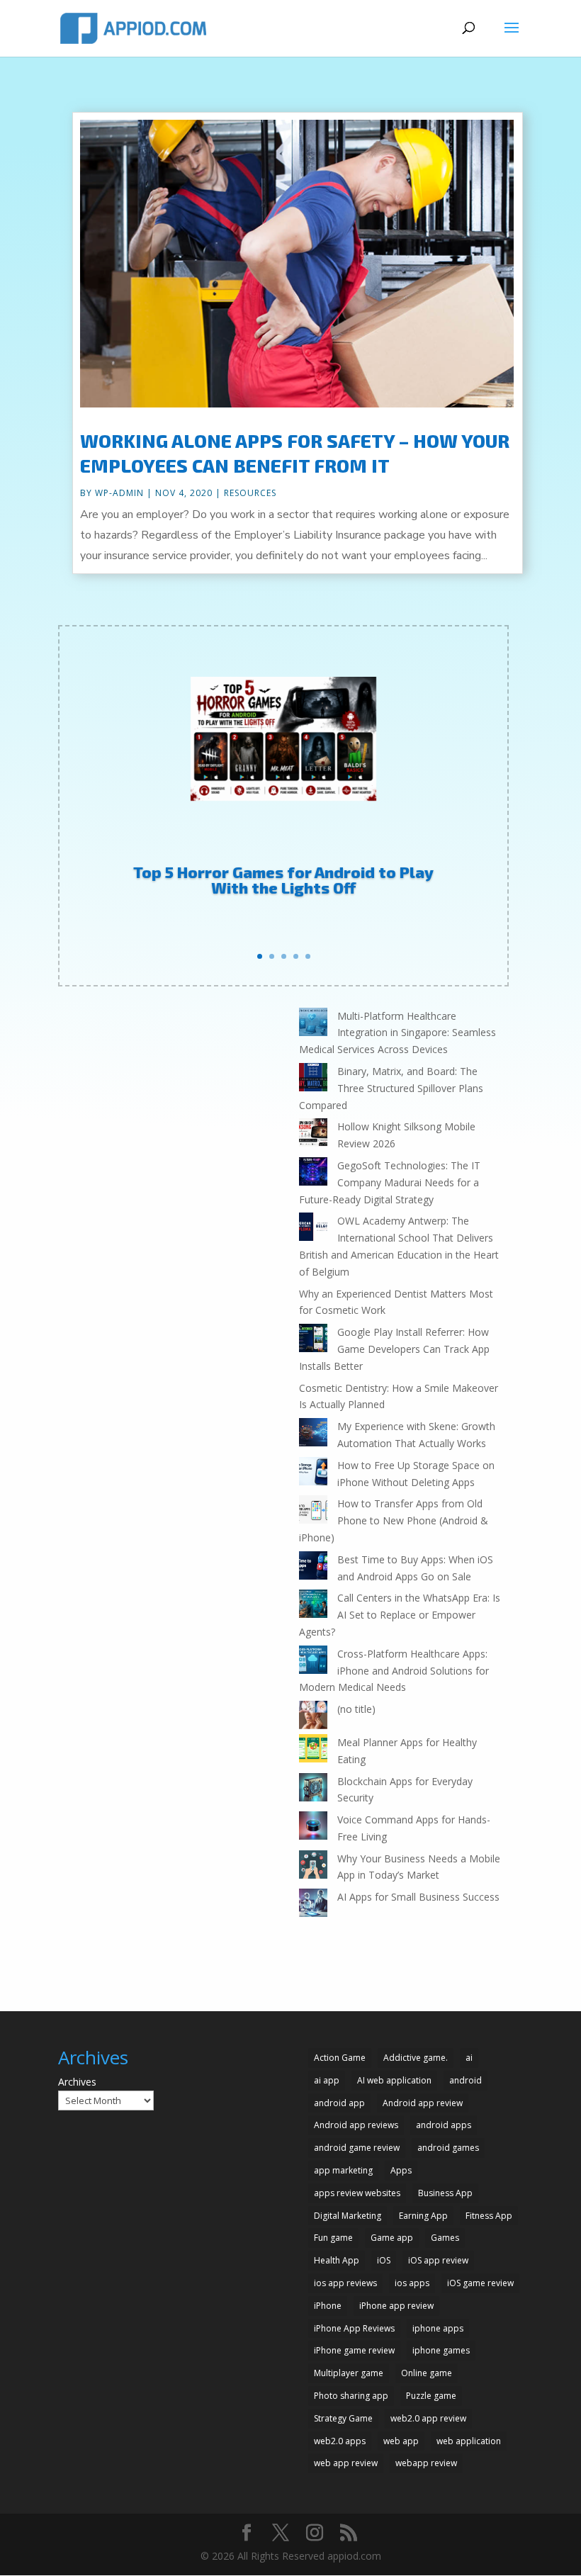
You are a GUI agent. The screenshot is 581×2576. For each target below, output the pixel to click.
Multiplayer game (349, 2373)
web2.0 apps (340, 2441)
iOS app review (438, 2260)
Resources (250, 493)
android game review (357, 2148)
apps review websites (357, 2193)
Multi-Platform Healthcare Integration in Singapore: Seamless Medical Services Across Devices (397, 1033)
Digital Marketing (348, 2216)
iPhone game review (354, 2350)
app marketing (343, 2170)
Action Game (340, 2058)
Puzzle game (431, 2396)
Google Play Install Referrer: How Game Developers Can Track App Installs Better (394, 1349)
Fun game (333, 2238)
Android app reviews (356, 2125)
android (466, 2080)
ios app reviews (345, 2283)
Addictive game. (416, 2058)
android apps (444, 2125)
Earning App (423, 2216)
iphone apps (438, 2328)
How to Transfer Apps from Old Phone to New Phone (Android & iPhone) (394, 1520)
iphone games (441, 2350)
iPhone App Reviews (354, 2328)
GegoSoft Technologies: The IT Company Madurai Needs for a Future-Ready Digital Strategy (390, 1182)
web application (469, 2441)
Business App (445, 2193)
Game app (392, 2238)
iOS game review (480, 2283)
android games (448, 2148)
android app (339, 2103)
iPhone (328, 2306)
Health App (337, 2260)
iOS (384, 2260)
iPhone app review (396, 2306)
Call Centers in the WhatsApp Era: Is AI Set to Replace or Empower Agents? (400, 1615)
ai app (327, 2080)
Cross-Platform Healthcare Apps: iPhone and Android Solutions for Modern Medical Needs (394, 1671)
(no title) (356, 1709)
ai (469, 2058)
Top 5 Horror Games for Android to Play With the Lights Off (283, 879)
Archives (77, 2082)
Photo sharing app (351, 2396)
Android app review (423, 2103)
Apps (401, 2170)
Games (445, 2238)
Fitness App (489, 2216)
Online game (427, 2373)
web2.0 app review (428, 2418)
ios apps (412, 2283)
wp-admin (119, 493)
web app (401, 2441)
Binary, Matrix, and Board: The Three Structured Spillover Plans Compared (391, 1088)
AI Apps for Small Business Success (418, 1897)
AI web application (394, 2080)
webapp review (426, 2463)
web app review (346, 2463)
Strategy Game (343, 2418)
